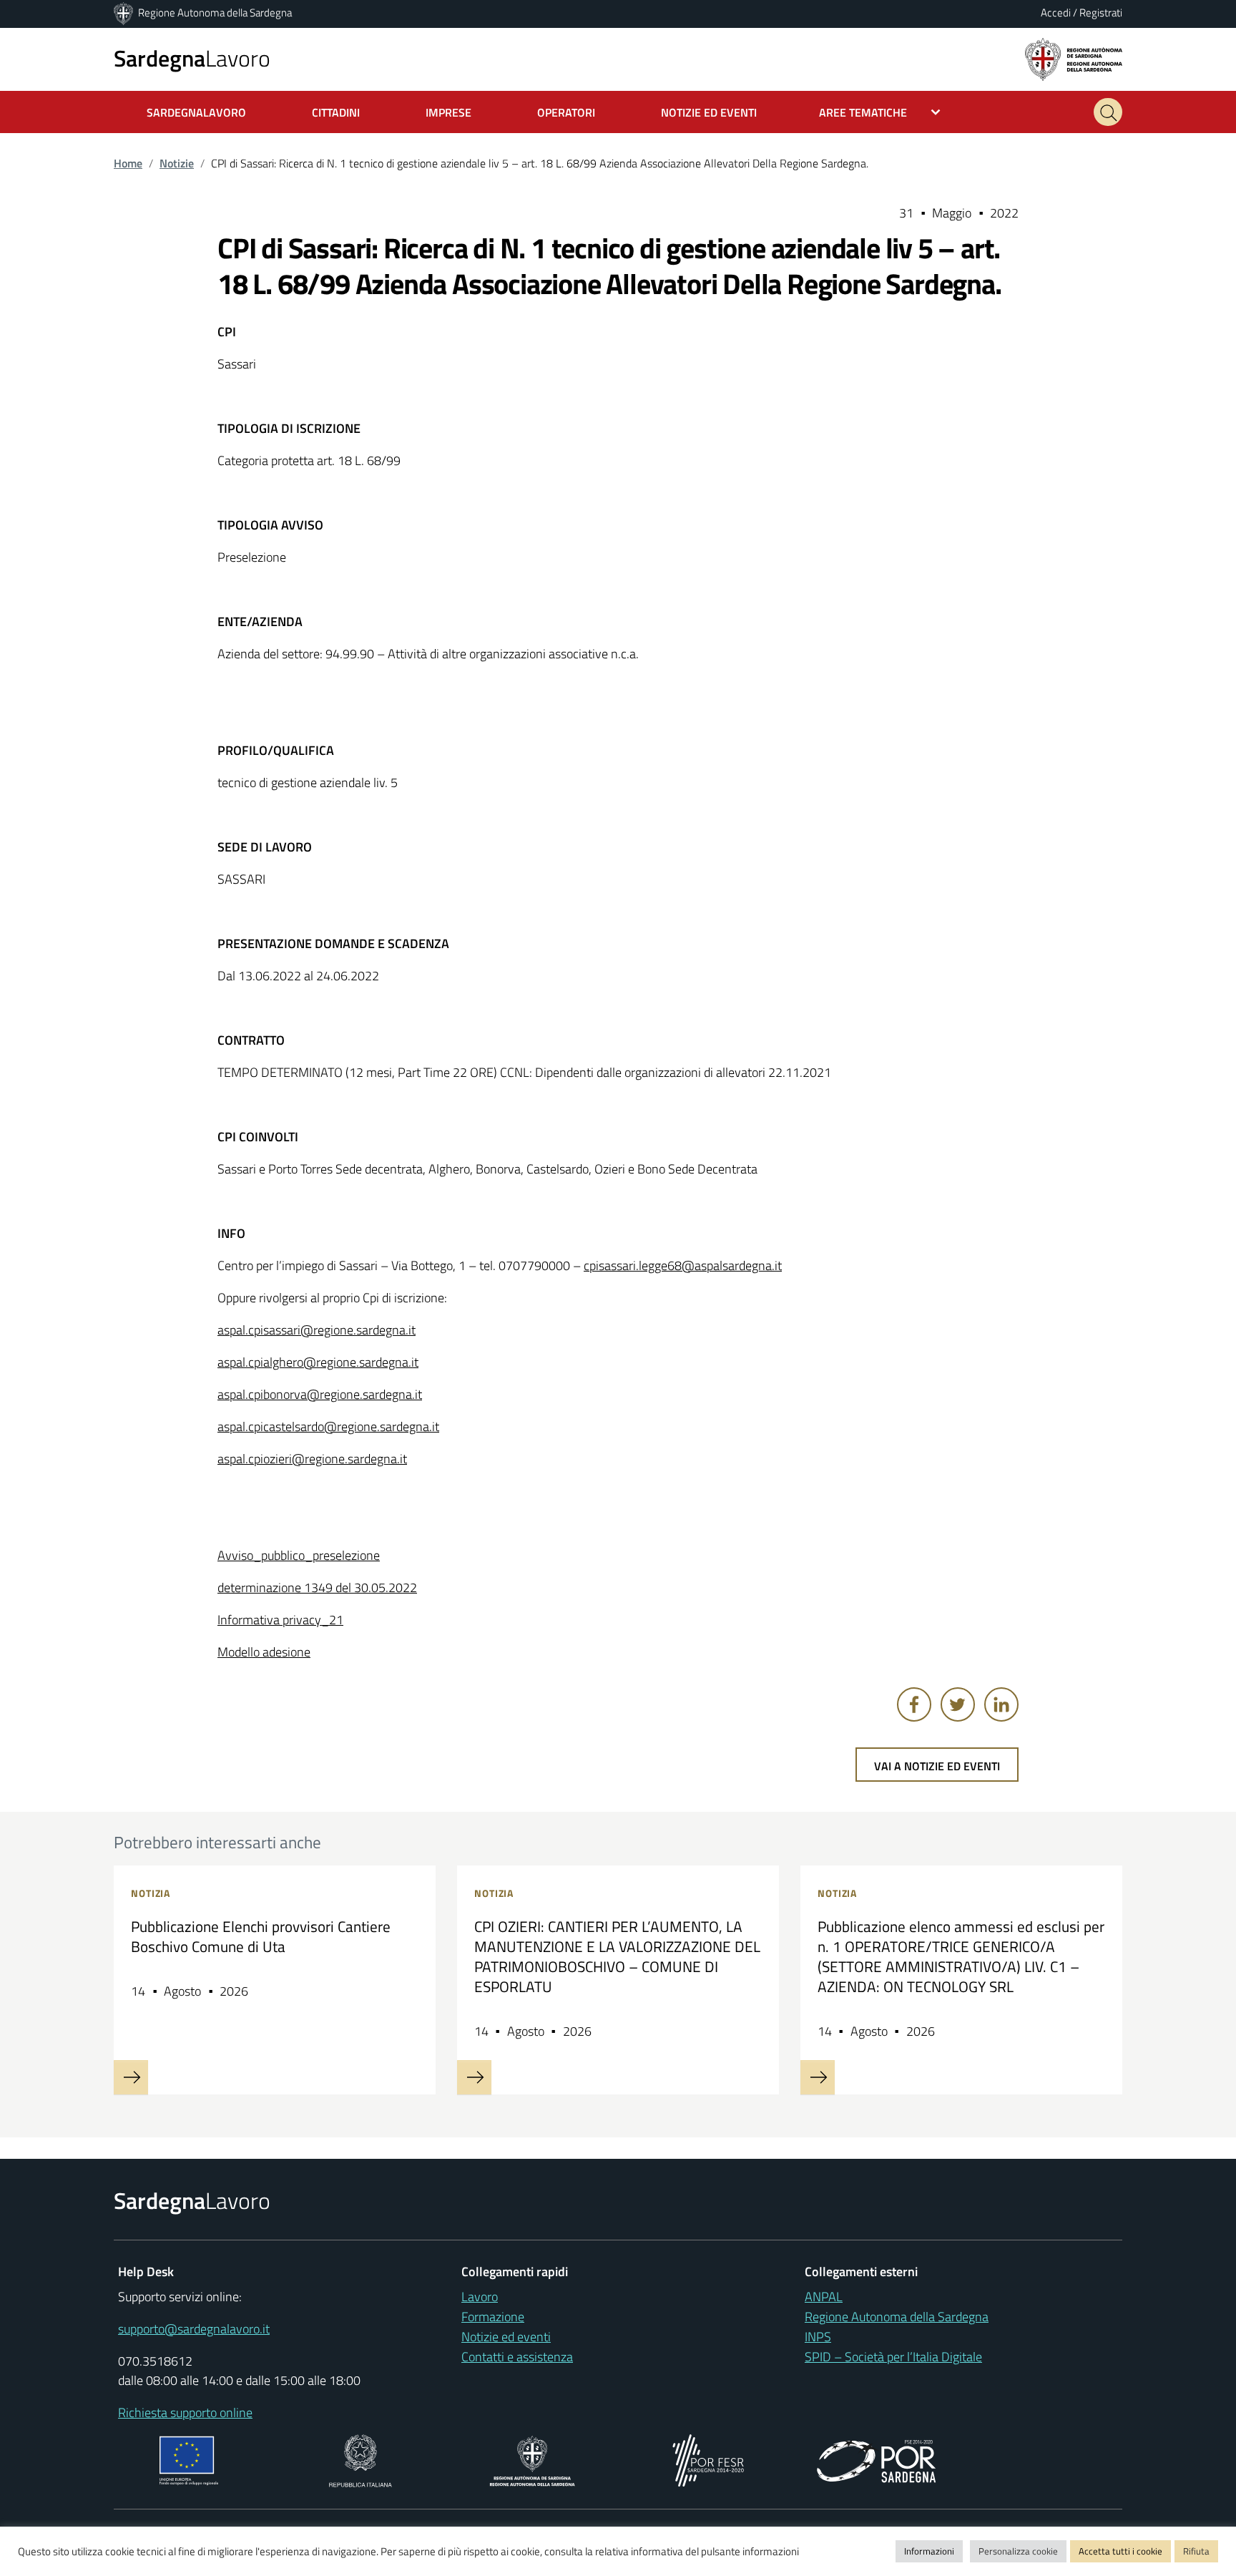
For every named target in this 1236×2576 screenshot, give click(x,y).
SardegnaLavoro (196, 112)
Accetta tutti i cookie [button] (1120, 2551)
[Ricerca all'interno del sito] (1108, 112)
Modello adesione (264, 1652)
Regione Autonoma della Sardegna (215, 13)
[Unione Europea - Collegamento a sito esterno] (189, 2459)
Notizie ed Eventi (709, 112)
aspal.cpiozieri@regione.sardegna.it (312, 1459)
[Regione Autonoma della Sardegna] (124, 13)
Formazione (493, 2317)
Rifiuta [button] (1196, 2551)
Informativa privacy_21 (280, 1620)
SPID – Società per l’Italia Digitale (893, 2357)
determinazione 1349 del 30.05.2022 (317, 1587)
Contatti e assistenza (517, 2357)
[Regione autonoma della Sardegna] (1074, 58)
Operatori (566, 112)
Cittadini (336, 112)
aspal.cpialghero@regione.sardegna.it (318, 1362)
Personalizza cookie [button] (1018, 2551)
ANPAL (824, 2297)
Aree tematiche (863, 112)
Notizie (177, 163)
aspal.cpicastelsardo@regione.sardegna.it (328, 1426)
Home (128, 163)
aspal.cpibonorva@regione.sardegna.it (320, 1394)
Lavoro (192, 58)
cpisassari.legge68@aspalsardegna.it (683, 1265)
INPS (818, 2337)
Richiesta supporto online (185, 2412)
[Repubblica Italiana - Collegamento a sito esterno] (360, 2459)
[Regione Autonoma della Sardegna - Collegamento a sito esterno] (533, 2459)
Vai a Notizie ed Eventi (937, 1766)
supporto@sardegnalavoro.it (194, 2329)
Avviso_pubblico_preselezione (299, 1555)
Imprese (448, 112)
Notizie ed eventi (506, 2337)
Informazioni (929, 2551)
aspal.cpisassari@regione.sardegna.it (317, 1330)
